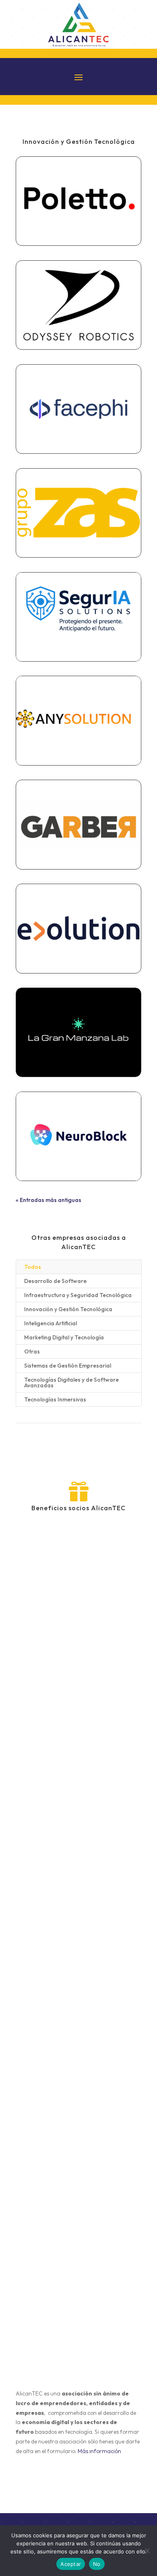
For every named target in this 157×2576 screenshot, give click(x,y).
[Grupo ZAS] (78, 513)
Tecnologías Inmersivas (55, 1399)
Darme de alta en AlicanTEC (79, 2484)
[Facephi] (78, 409)
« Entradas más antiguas (49, 1200)
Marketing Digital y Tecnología (64, 1337)
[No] (147, 2551)
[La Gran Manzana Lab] (78, 1032)
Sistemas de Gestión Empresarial (68, 1366)
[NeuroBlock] (78, 1136)
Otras (32, 1351)
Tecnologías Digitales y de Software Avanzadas (71, 1382)
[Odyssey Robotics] (78, 305)
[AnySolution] (78, 720)
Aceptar (71, 2564)
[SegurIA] (78, 617)
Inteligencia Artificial (51, 1323)
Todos (33, 1267)
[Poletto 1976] (78, 201)
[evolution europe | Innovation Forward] (78, 928)
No (97, 2564)
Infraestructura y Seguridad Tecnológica (78, 1295)
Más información (99, 2451)
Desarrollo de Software (55, 1281)
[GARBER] (78, 824)
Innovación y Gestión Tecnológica (68, 1309)
